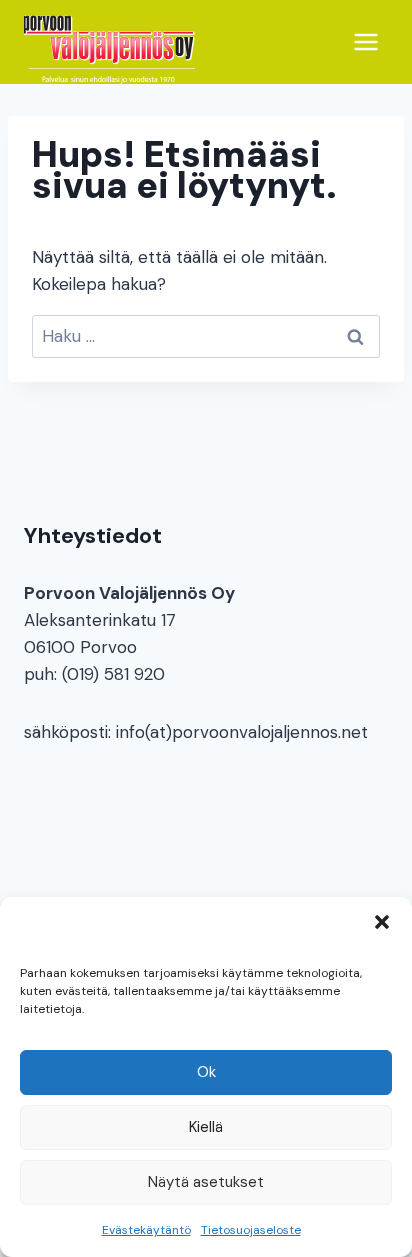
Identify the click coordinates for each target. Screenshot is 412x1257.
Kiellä (206, 1127)
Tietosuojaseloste (251, 1230)
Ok (206, 1072)
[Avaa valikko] (365, 41)
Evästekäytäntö (146, 1230)
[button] (382, 922)
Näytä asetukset (206, 1182)
